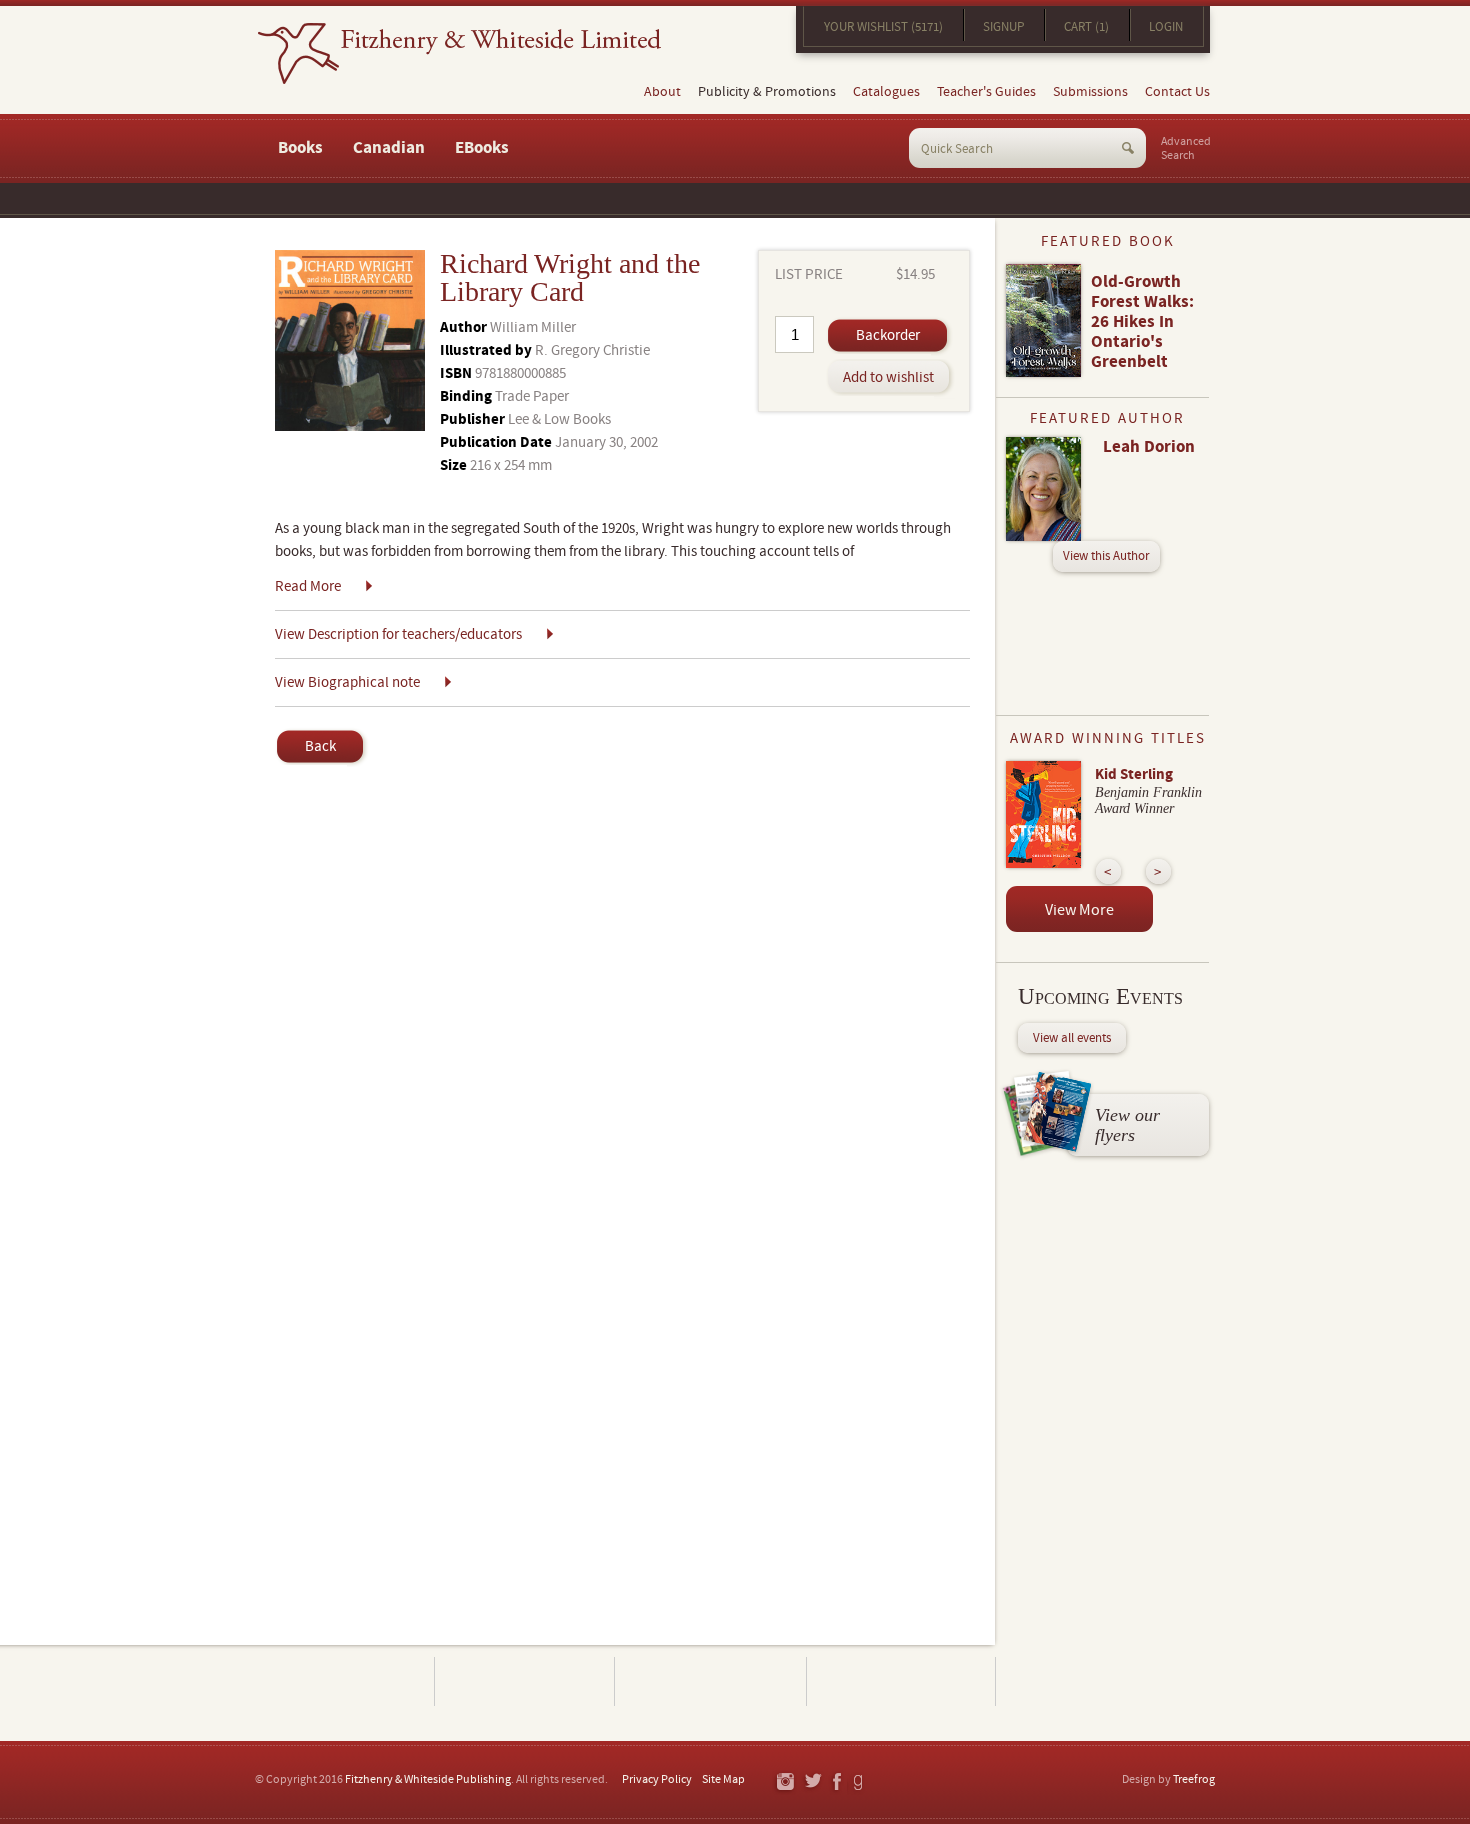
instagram (784, 1782)
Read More (308, 586)
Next (1158, 871)
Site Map (723, 1779)
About (662, 92)
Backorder (888, 335)
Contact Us (1177, 92)
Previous (1108, 871)
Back (320, 746)
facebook (836, 1782)
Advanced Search (1186, 149)
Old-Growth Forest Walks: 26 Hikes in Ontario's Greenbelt (1142, 322)
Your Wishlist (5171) (883, 27)
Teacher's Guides (986, 92)
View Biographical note (347, 682)
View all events (1072, 1038)
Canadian (389, 148)
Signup (1003, 27)
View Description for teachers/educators (398, 634)
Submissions (1090, 92)
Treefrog (1194, 1779)
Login (1166, 27)
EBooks (482, 148)
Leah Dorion (1149, 447)
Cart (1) (1086, 27)
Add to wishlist (888, 377)
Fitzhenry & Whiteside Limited (459, 53)
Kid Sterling (1134, 774)
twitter (812, 1782)
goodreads (859, 1782)
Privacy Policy (657, 1779)
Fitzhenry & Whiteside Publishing (428, 1779)
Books (300, 148)
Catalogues (886, 92)
